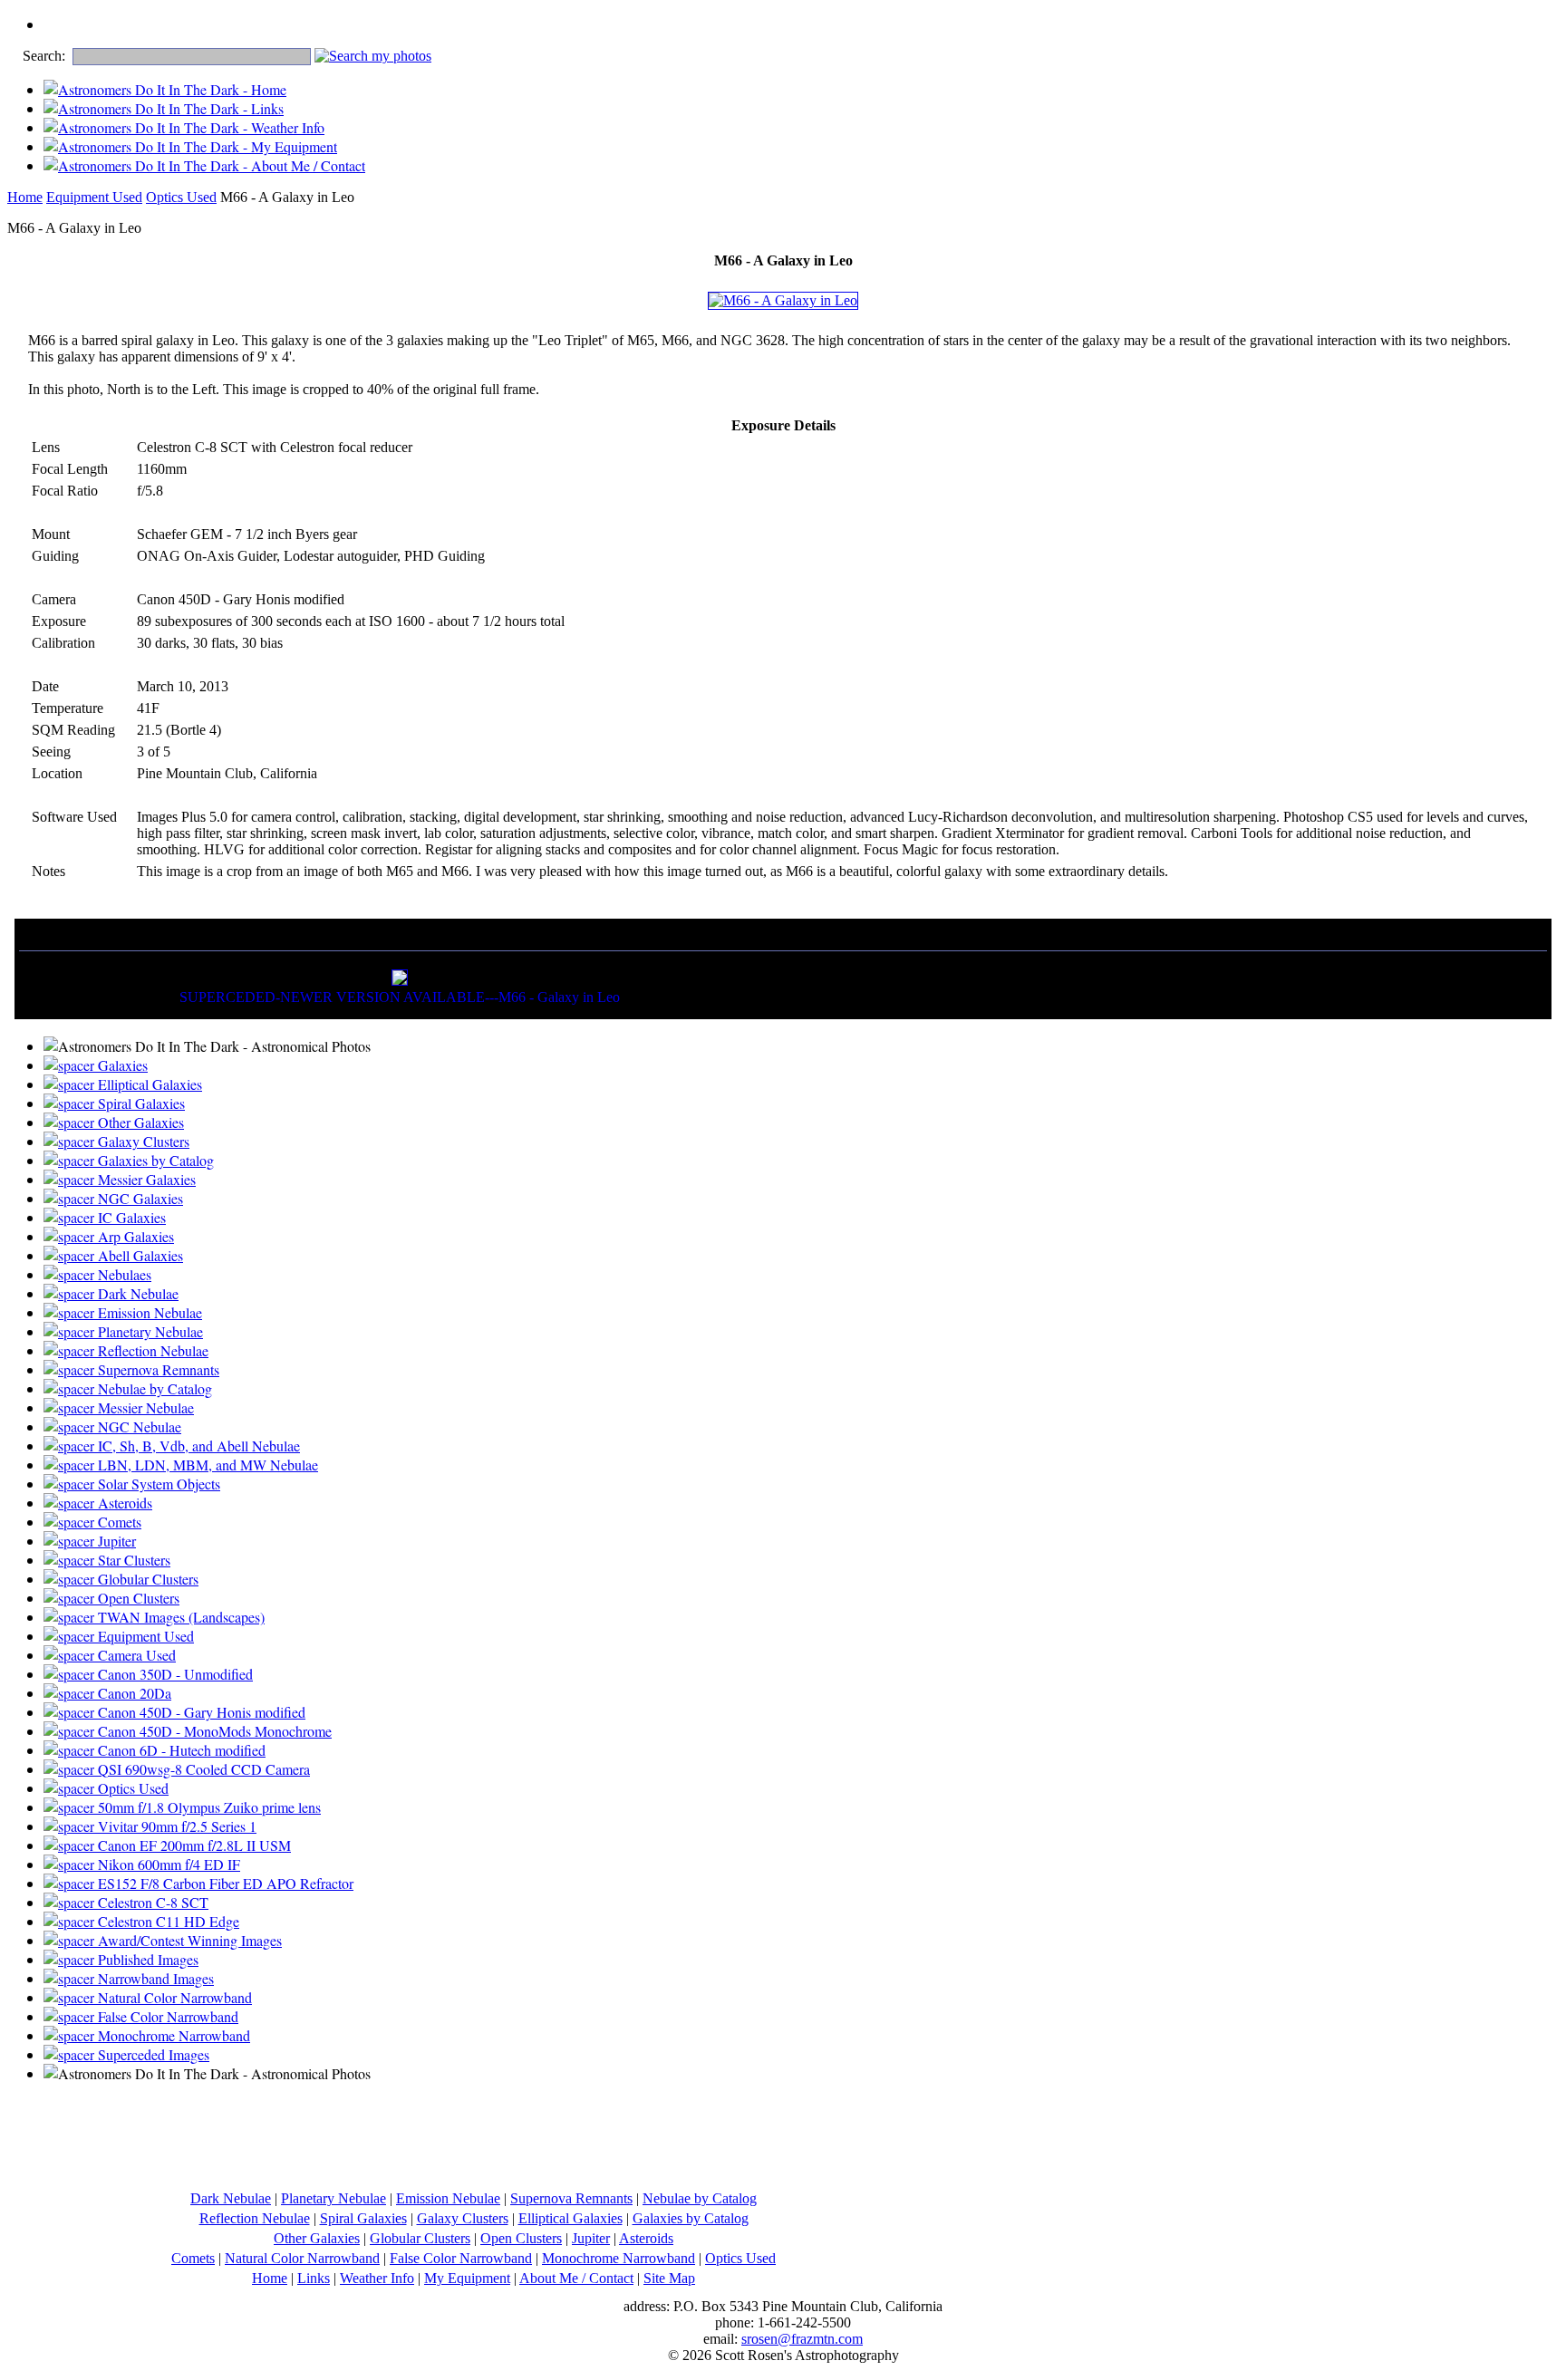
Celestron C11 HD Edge (167, 1921)
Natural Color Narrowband (173, 1997)
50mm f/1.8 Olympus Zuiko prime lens (208, 1807)
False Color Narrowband (166, 2016)
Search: (44, 56)
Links (314, 2278)
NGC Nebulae (138, 1426)
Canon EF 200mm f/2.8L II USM (193, 1845)
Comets (118, 1522)
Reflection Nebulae (151, 1350)
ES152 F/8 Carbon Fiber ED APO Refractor (224, 1883)
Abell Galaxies (139, 1255)
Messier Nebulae (144, 1407)
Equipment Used (94, 197)
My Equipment (467, 2278)
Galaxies (121, 1065)
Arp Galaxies (134, 1236)
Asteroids (123, 1503)
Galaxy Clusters (142, 1141)
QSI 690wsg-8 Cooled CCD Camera (202, 1769)
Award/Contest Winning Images (188, 1940)
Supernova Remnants (157, 1369)
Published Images (146, 1959)
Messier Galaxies (145, 1179)
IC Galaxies (130, 1217)
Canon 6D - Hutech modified (180, 1750)
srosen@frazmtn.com (802, 2339)
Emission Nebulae (148, 1312)
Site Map (669, 2278)
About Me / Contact (576, 2278)
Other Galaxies (139, 1122)
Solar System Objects (157, 1484)
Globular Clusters (146, 1579)
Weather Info (377, 2278)
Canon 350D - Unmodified (174, 1674)
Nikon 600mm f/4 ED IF (167, 1864)
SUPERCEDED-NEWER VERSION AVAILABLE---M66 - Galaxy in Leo (400, 997)
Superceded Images (152, 2054)
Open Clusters (137, 1598)
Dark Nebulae (136, 1293)
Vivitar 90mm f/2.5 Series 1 (175, 1826)
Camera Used (135, 1655)
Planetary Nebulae (149, 1331)
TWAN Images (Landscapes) (179, 1617)
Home (25, 197)
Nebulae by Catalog (153, 1388)
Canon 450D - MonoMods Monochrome (213, 1731)
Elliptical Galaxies (148, 1084)
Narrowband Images (154, 1978)
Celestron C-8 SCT (151, 1902)
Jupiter (115, 1541)
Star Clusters (132, 1560)
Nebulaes (123, 1274)
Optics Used (181, 197)
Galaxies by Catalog (154, 1160)
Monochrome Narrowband (172, 2035)
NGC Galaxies (139, 1198)
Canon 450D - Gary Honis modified (200, 1712)
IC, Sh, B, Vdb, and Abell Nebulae (197, 1445)
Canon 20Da (133, 1693)
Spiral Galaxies (140, 1103)
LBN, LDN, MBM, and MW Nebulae (206, 1465)
